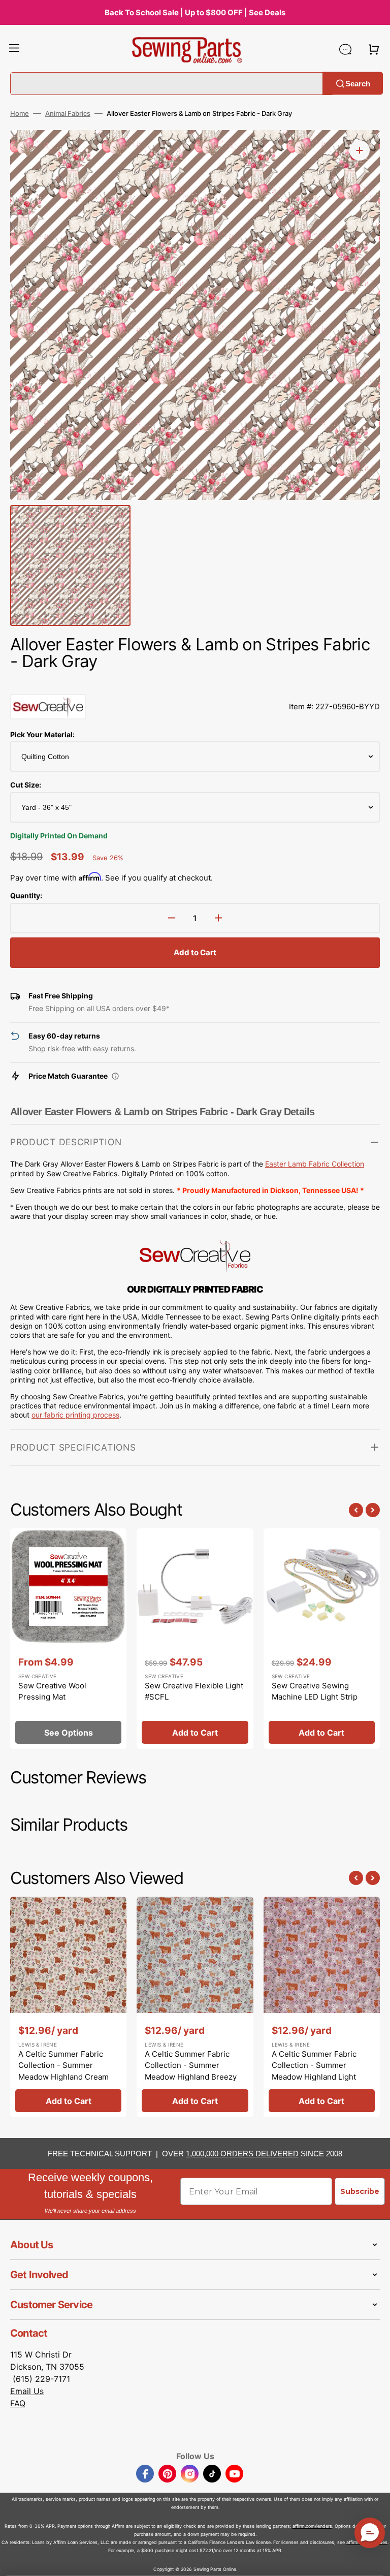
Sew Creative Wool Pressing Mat (52, 1691)
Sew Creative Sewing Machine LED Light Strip (315, 1691)
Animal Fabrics (68, 113)
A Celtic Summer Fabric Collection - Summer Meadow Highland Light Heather (314, 2071)
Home (20, 113)
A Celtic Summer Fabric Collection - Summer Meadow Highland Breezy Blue (191, 2071)
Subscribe (360, 2191)
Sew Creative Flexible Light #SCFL (194, 1691)
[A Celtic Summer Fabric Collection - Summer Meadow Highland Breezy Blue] (195, 2007)
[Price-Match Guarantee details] (115, 1076)
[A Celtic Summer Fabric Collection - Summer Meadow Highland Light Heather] (322, 2007)
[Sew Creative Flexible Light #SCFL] (195, 1639)
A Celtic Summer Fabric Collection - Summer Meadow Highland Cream (63, 2065)
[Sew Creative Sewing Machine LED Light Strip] (322, 1639)
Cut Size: (26, 785)
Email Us (27, 2391)
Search (358, 83)
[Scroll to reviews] (195, 684)
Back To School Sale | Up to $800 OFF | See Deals (195, 12)
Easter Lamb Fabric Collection (315, 1164)
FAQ (18, 2403)
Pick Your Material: (42, 734)
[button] (14, 49)
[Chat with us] (345, 49)
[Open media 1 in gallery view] (360, 150)
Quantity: (26, 896)
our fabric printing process (75, 1415)
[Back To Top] (375, 2561)
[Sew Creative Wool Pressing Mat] (68, 1639)
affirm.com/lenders (312, 2526)
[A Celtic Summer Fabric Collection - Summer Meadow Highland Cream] (68, 2007)
